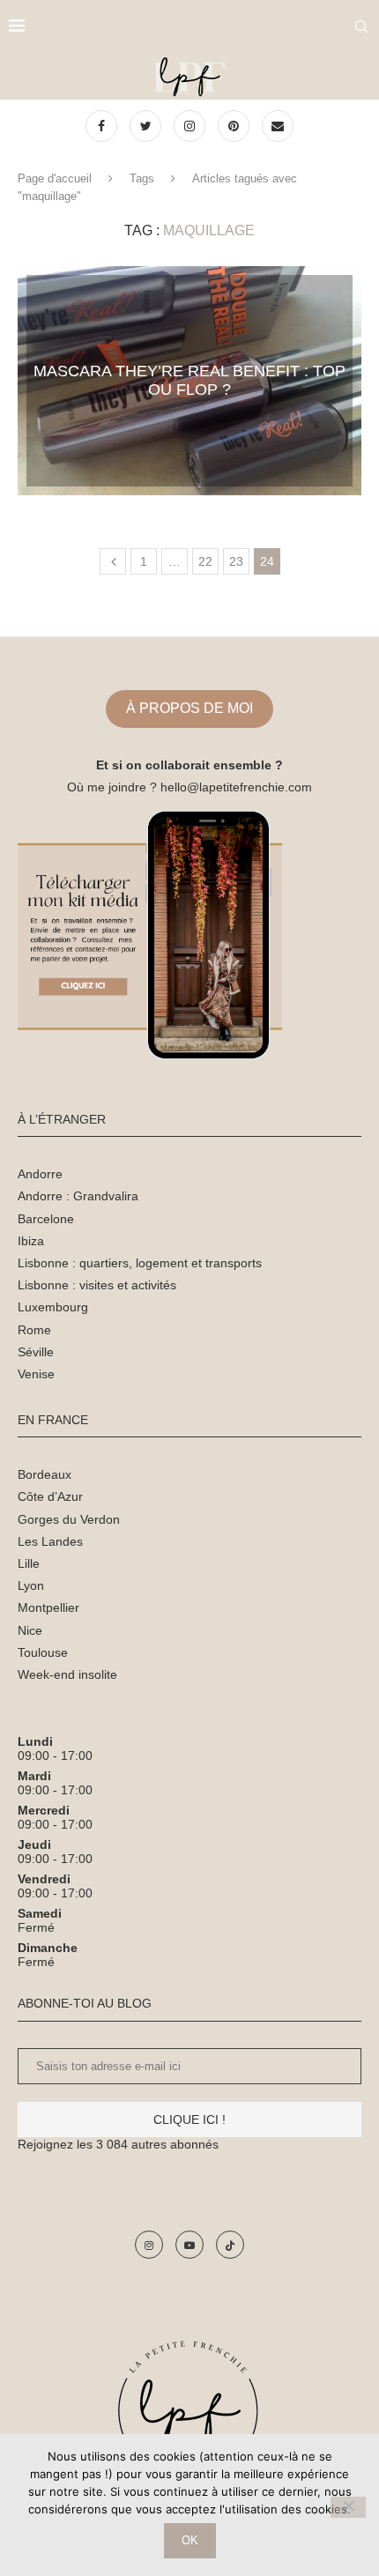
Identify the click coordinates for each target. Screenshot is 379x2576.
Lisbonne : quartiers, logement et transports (140, 1263)
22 (205, 561)
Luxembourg (53, 1307)
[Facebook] (103, 126)
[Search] (361, 26)
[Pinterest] (235, 126)
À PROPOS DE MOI (189, 708)
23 (236, 561)
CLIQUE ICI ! (189, 2119)
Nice (30, 1630)
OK (190, 2540)
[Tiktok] (230, 2245)
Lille (29, 1563)
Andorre (40, 1174)
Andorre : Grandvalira (78, 1196)
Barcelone (46, 1219)
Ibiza (31, 1241)
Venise (36, 1374)
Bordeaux (45, 1474)
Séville (36, 1352)
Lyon (31, 1585)
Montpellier (48, 1607)
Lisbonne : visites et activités (97, 1285)
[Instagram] (191, 126)
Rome (34, 1330)
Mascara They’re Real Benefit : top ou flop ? (189, 380)
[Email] (278, 126)
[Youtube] (189, 2245)
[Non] (348, 2507)
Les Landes (50, 1541)
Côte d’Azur (50, 1496)
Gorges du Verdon (69, 1519)
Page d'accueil (55, 178)
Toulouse (43, 1652)
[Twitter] (147, 126)
